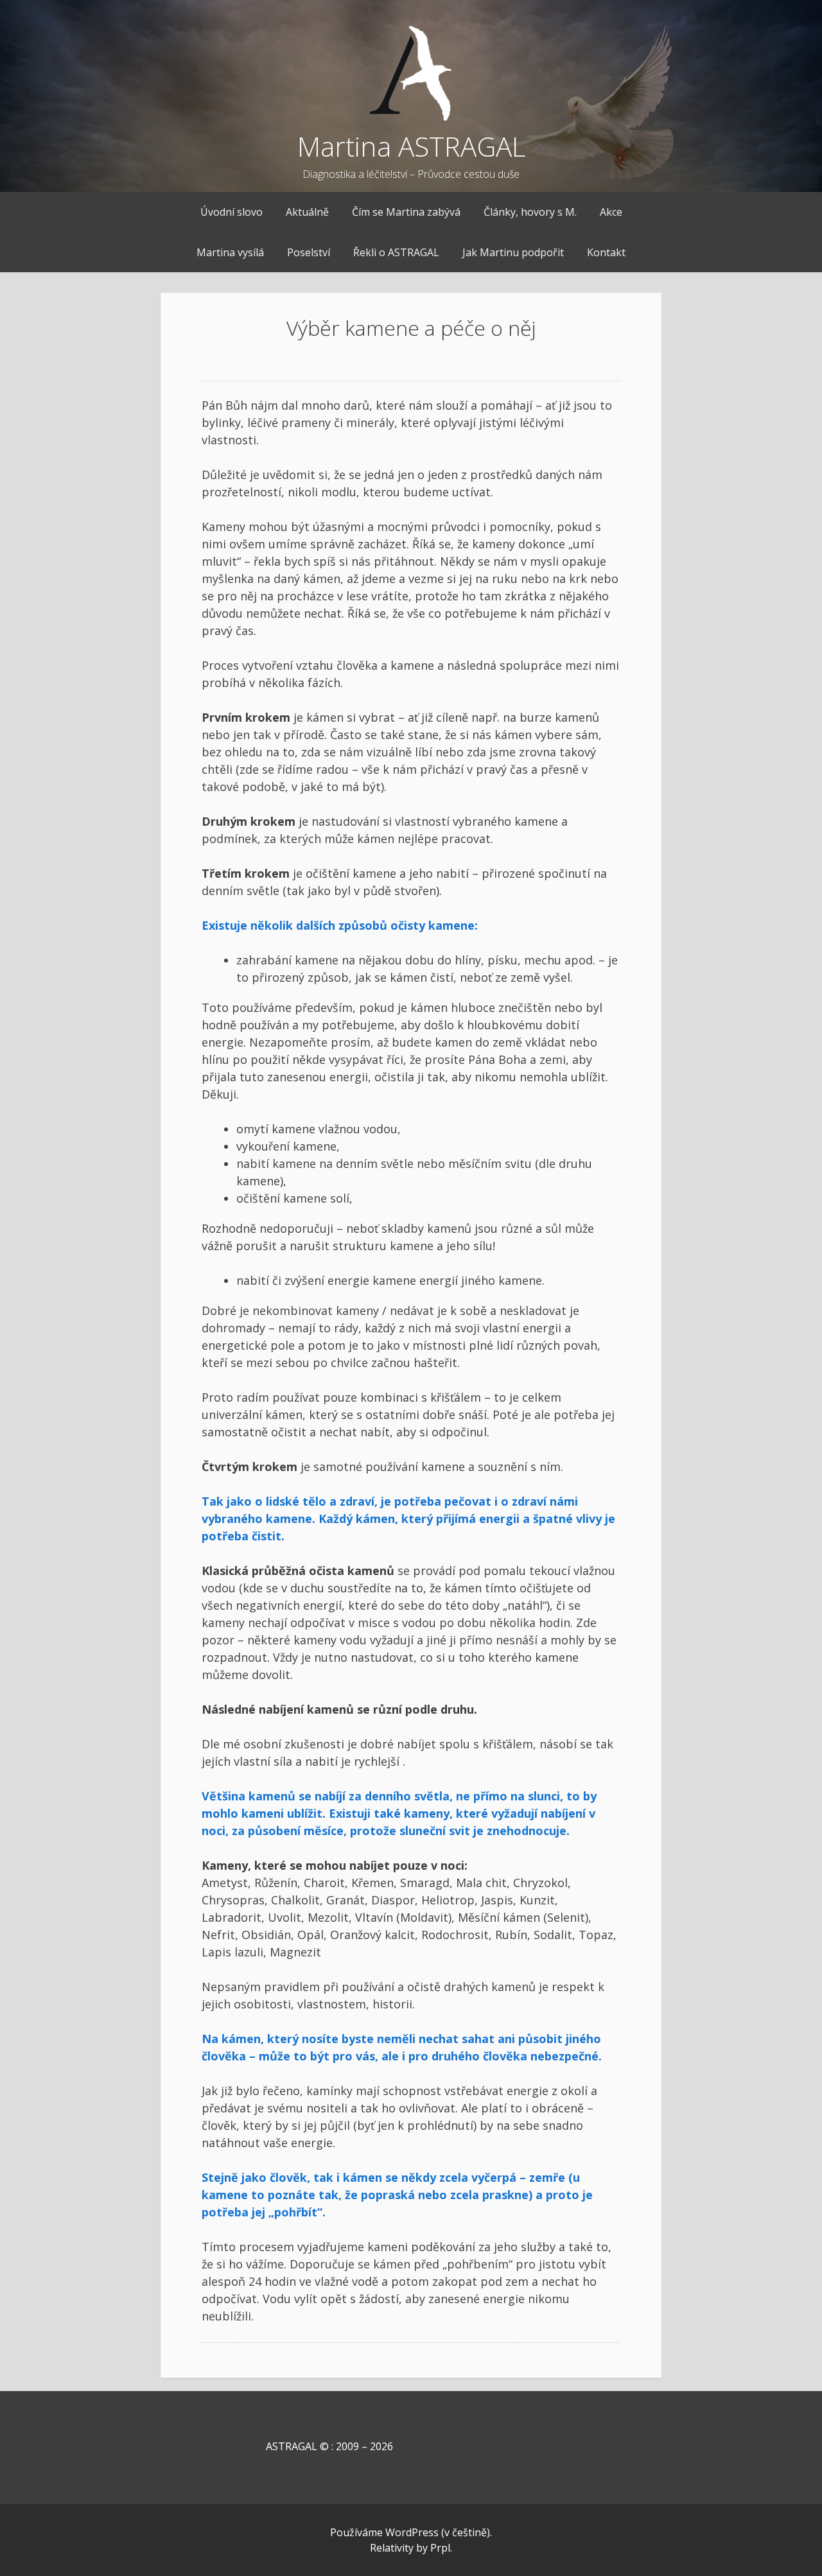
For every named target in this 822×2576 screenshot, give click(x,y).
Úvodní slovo (232, 212)
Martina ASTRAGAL (411, 146)
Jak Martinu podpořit (513, 252)
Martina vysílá (230, 252)
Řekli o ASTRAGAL (396, 252)
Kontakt (606, 252)
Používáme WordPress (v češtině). (411, 2532)
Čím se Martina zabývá (406, 212)
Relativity (392, 2548)
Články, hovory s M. (530, 212)
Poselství (309, 252)
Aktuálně (307, 212)
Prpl (440, 2548)
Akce (611, 212)
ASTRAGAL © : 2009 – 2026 (297, 2446)
